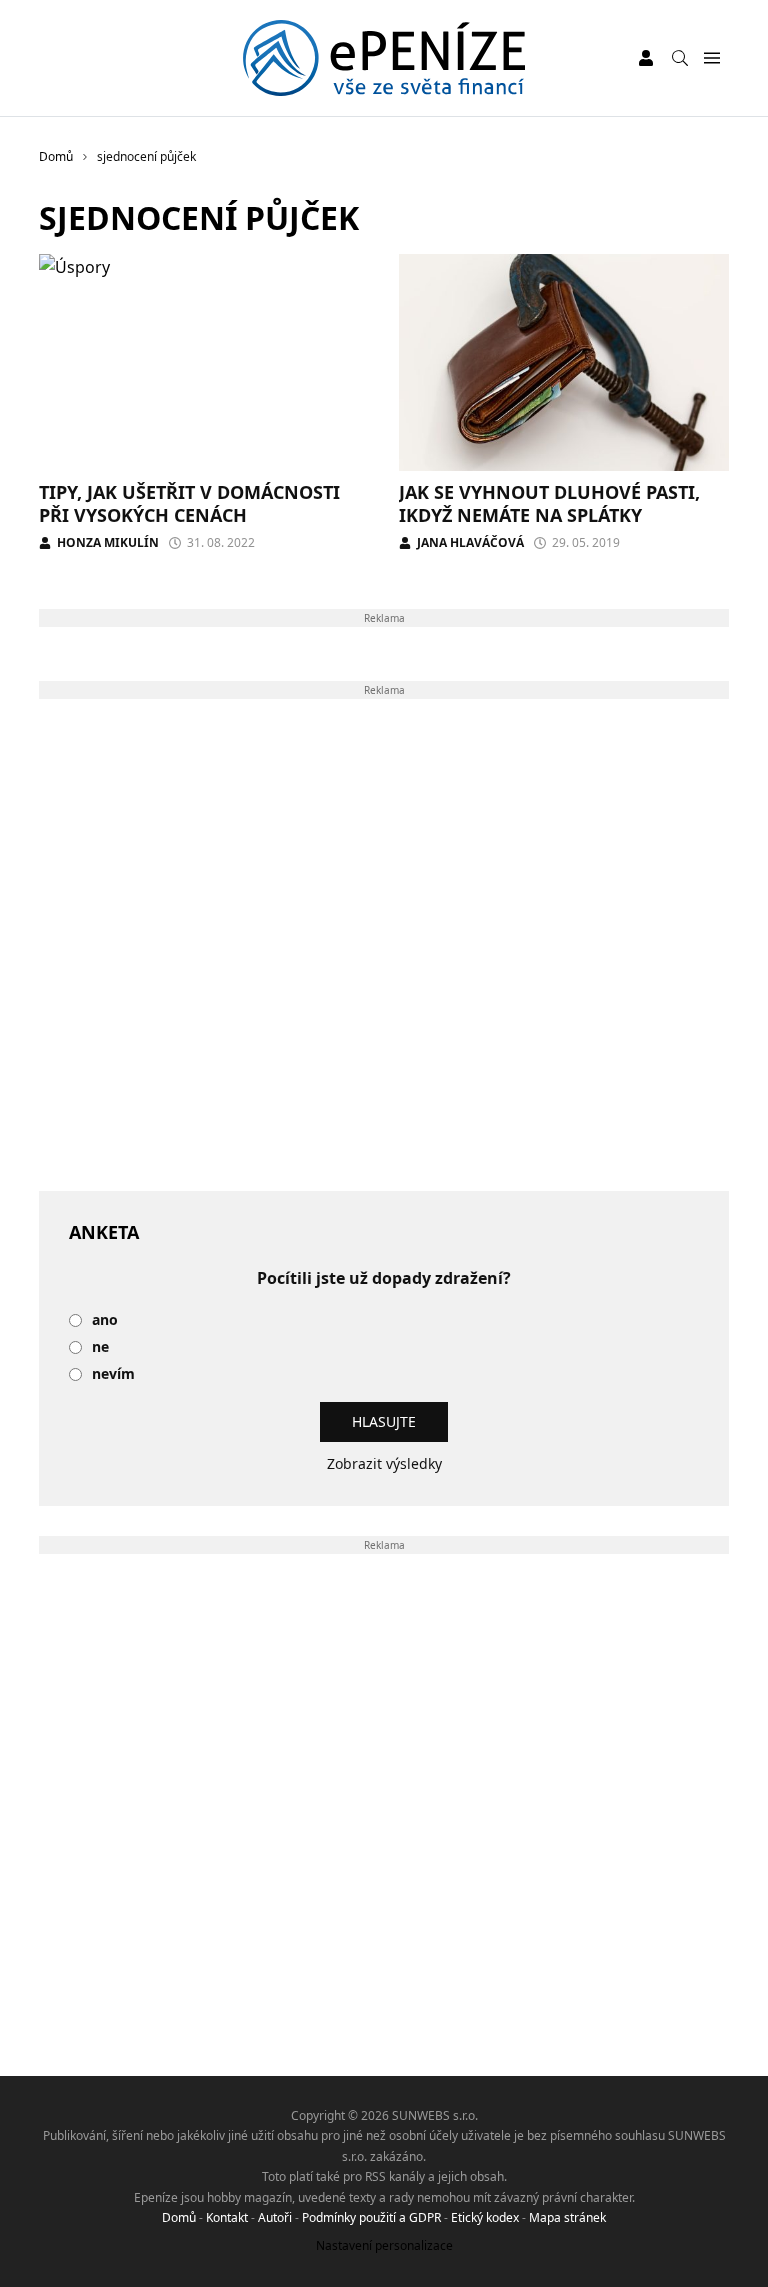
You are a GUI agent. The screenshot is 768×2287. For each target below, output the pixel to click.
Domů (179, 2217)
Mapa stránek (567, 2217)
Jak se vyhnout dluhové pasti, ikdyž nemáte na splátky (549, 503)
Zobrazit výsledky (384, 1463)
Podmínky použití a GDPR (371, 2217)
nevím (113, 1374)
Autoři (275, 2217)
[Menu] (711, 58)
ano (105, 1320)
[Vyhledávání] (680, 58)
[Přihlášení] (646, 58)
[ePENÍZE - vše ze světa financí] (384, 58)
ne (100, 1347)
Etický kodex (485, 2217)
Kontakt (227, 2217)
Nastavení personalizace (384, 2245)
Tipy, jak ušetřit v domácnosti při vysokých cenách (189, 503)
